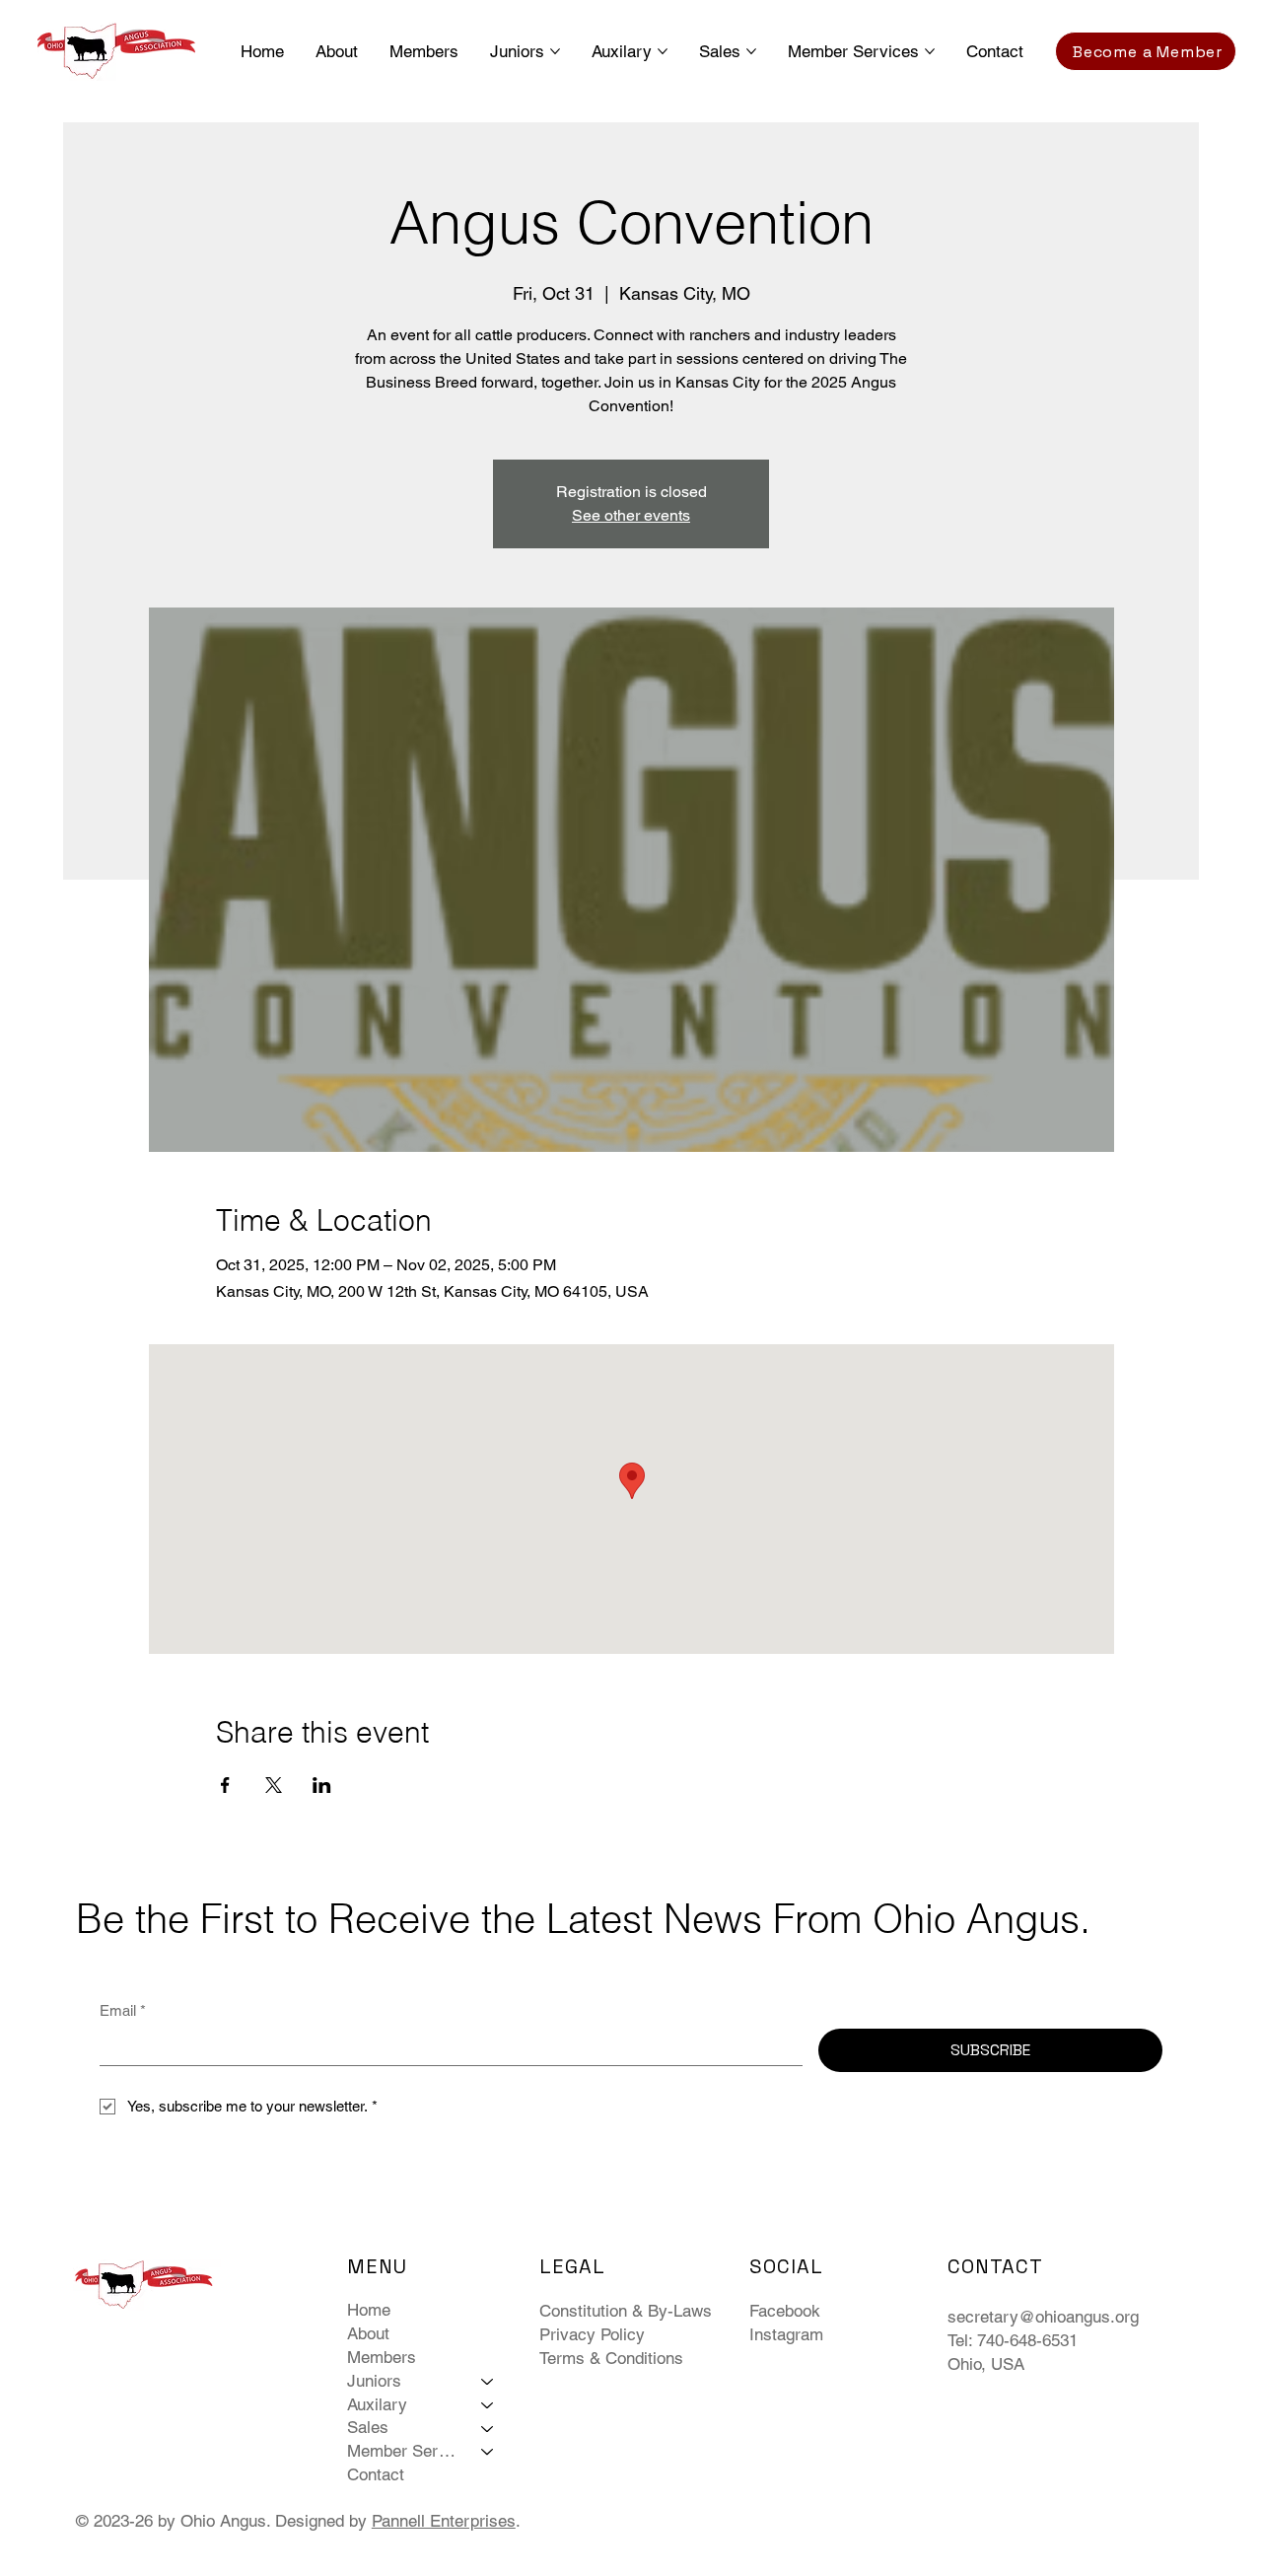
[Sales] (488, 2428)
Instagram (786, 2334)
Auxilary (377, 2404)
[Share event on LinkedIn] (322, 1785)
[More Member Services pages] (930, 51)
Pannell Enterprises (444, 2521)
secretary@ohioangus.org (1043, 2317)
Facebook (785, 2311)
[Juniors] (488, 2382)
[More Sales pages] (751, 51)
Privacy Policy (592, 2334)
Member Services (405, 2451)
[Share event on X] (274, 1785)
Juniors (374, 2381)
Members (382, 2357)
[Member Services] (488, 2452)
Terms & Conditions (611, 2358)
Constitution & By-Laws (626, 2311)
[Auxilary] (488, 2405)
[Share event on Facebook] (225, 1785)
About (368, 2333)
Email (123, 2010)
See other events (631, 515)
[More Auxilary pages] (663, 51)
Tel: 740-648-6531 (1013, 2340)
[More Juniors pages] (555, 51)
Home (369, 2310)
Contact (376, 2474)
